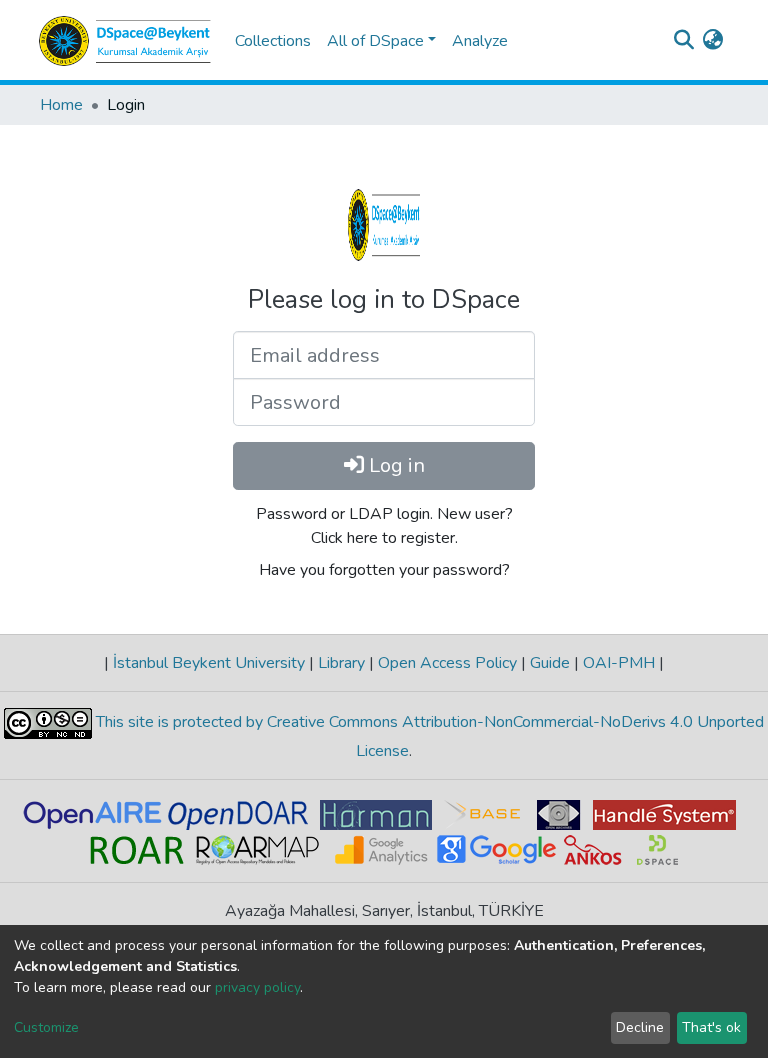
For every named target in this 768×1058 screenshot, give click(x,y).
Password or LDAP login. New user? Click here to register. (384, 526)
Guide (550, 663)
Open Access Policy (447, 663)
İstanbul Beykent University (209, 663)
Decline (640, 1027)
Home (61, 105)
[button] (712, 41)
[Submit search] (683, 41)
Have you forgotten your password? (384, 570)
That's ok (711, 1027)
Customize (46, 1027)
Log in (394, 465)
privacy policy (257, 987)
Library (341, 663)
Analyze (480, 41)
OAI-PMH (619, 663)
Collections (273, 41)
